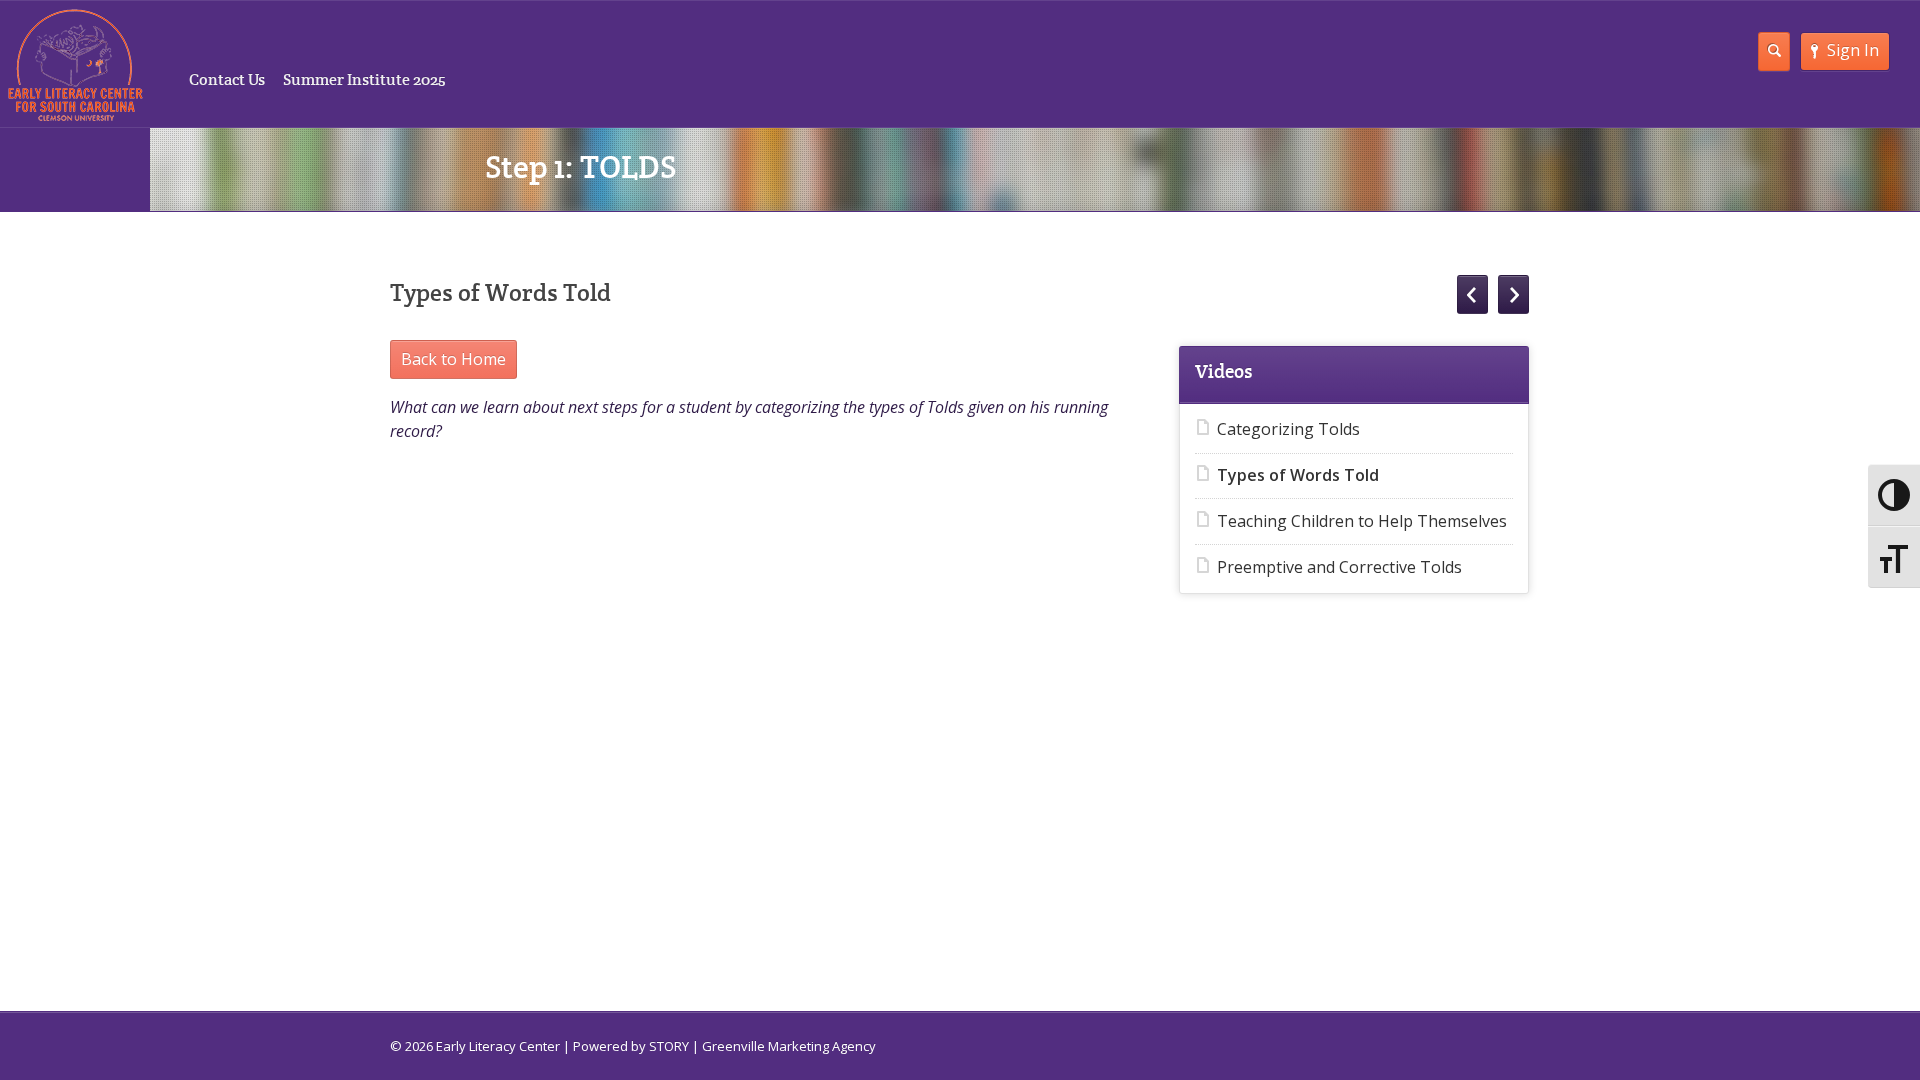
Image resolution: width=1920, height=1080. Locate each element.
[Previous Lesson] (1472, 294)
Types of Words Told (1298, 475)
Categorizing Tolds (1288, 429)
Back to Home (453, 359)
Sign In (1853, 50)
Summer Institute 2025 (364, 79)
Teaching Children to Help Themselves (1362, 521)
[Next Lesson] (1513, 294)
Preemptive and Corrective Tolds (1339, 567)
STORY (669, 1046)
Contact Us (227, 79)
